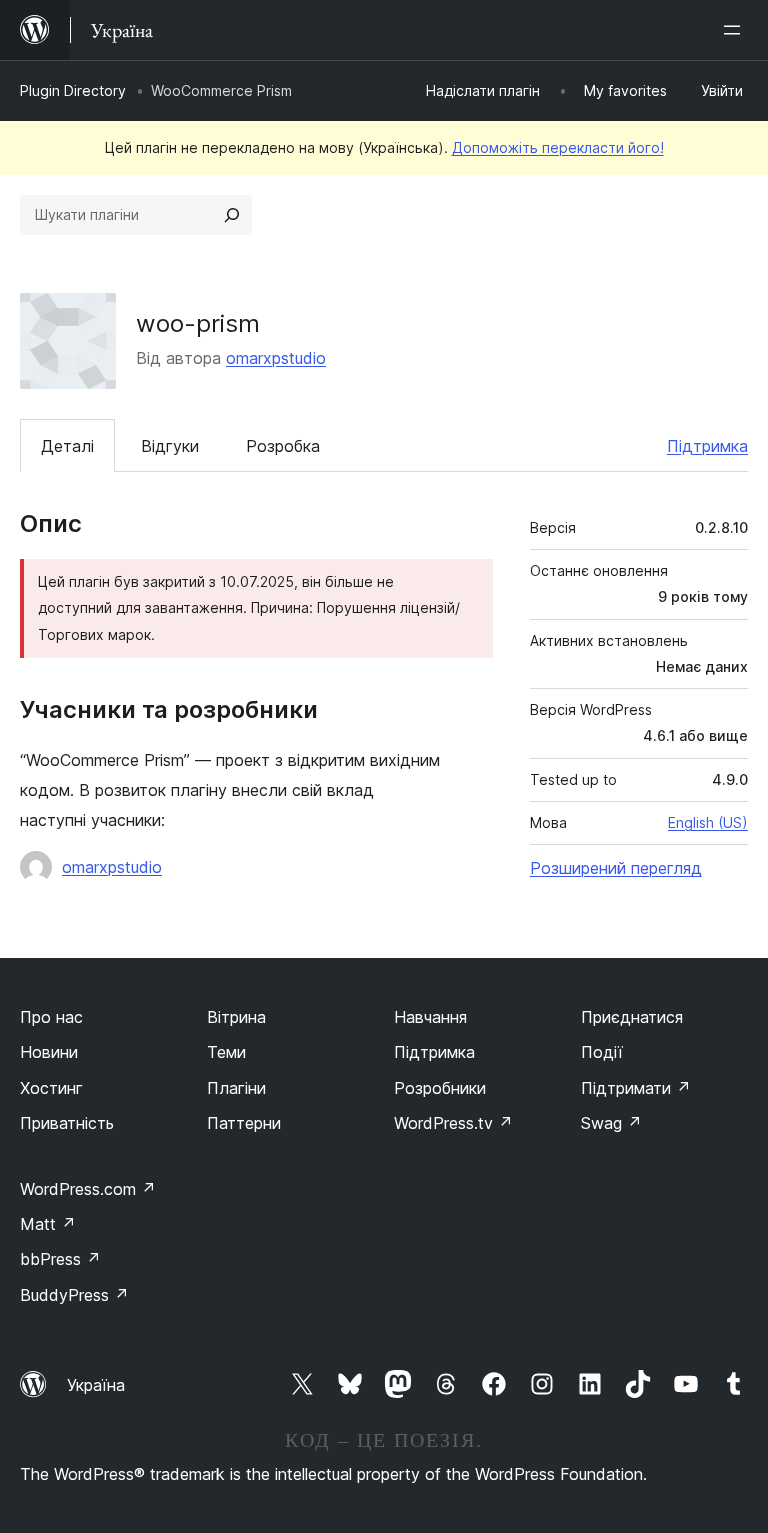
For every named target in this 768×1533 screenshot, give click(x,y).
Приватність (67, 1123)
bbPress (60, 1259)
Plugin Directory (73, 90)
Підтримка (707, 446)
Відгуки (170, 446)
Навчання (430, 1017)
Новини (49, 1052)
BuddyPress (74, 1295)
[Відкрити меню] (736, 30)
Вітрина (236, 1017)
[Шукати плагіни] (232, 215)
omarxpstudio (276, 358)
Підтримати (636, 1088)
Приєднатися (632, 1017)
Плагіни (236, 1088)
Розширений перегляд (616, 868)
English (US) (708, 822)
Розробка (283, 446)
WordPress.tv (453, 1123)
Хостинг (51, 1088)
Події (602, 1052)
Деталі (67, 446)
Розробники (440, 1088)
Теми (226, 1052)
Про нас (51, 1017)
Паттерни (244, 1123)
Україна (96, 1385)
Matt (48, 1224)
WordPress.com (88, 1189)
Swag (611, 1123)
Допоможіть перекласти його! (558, 147)
